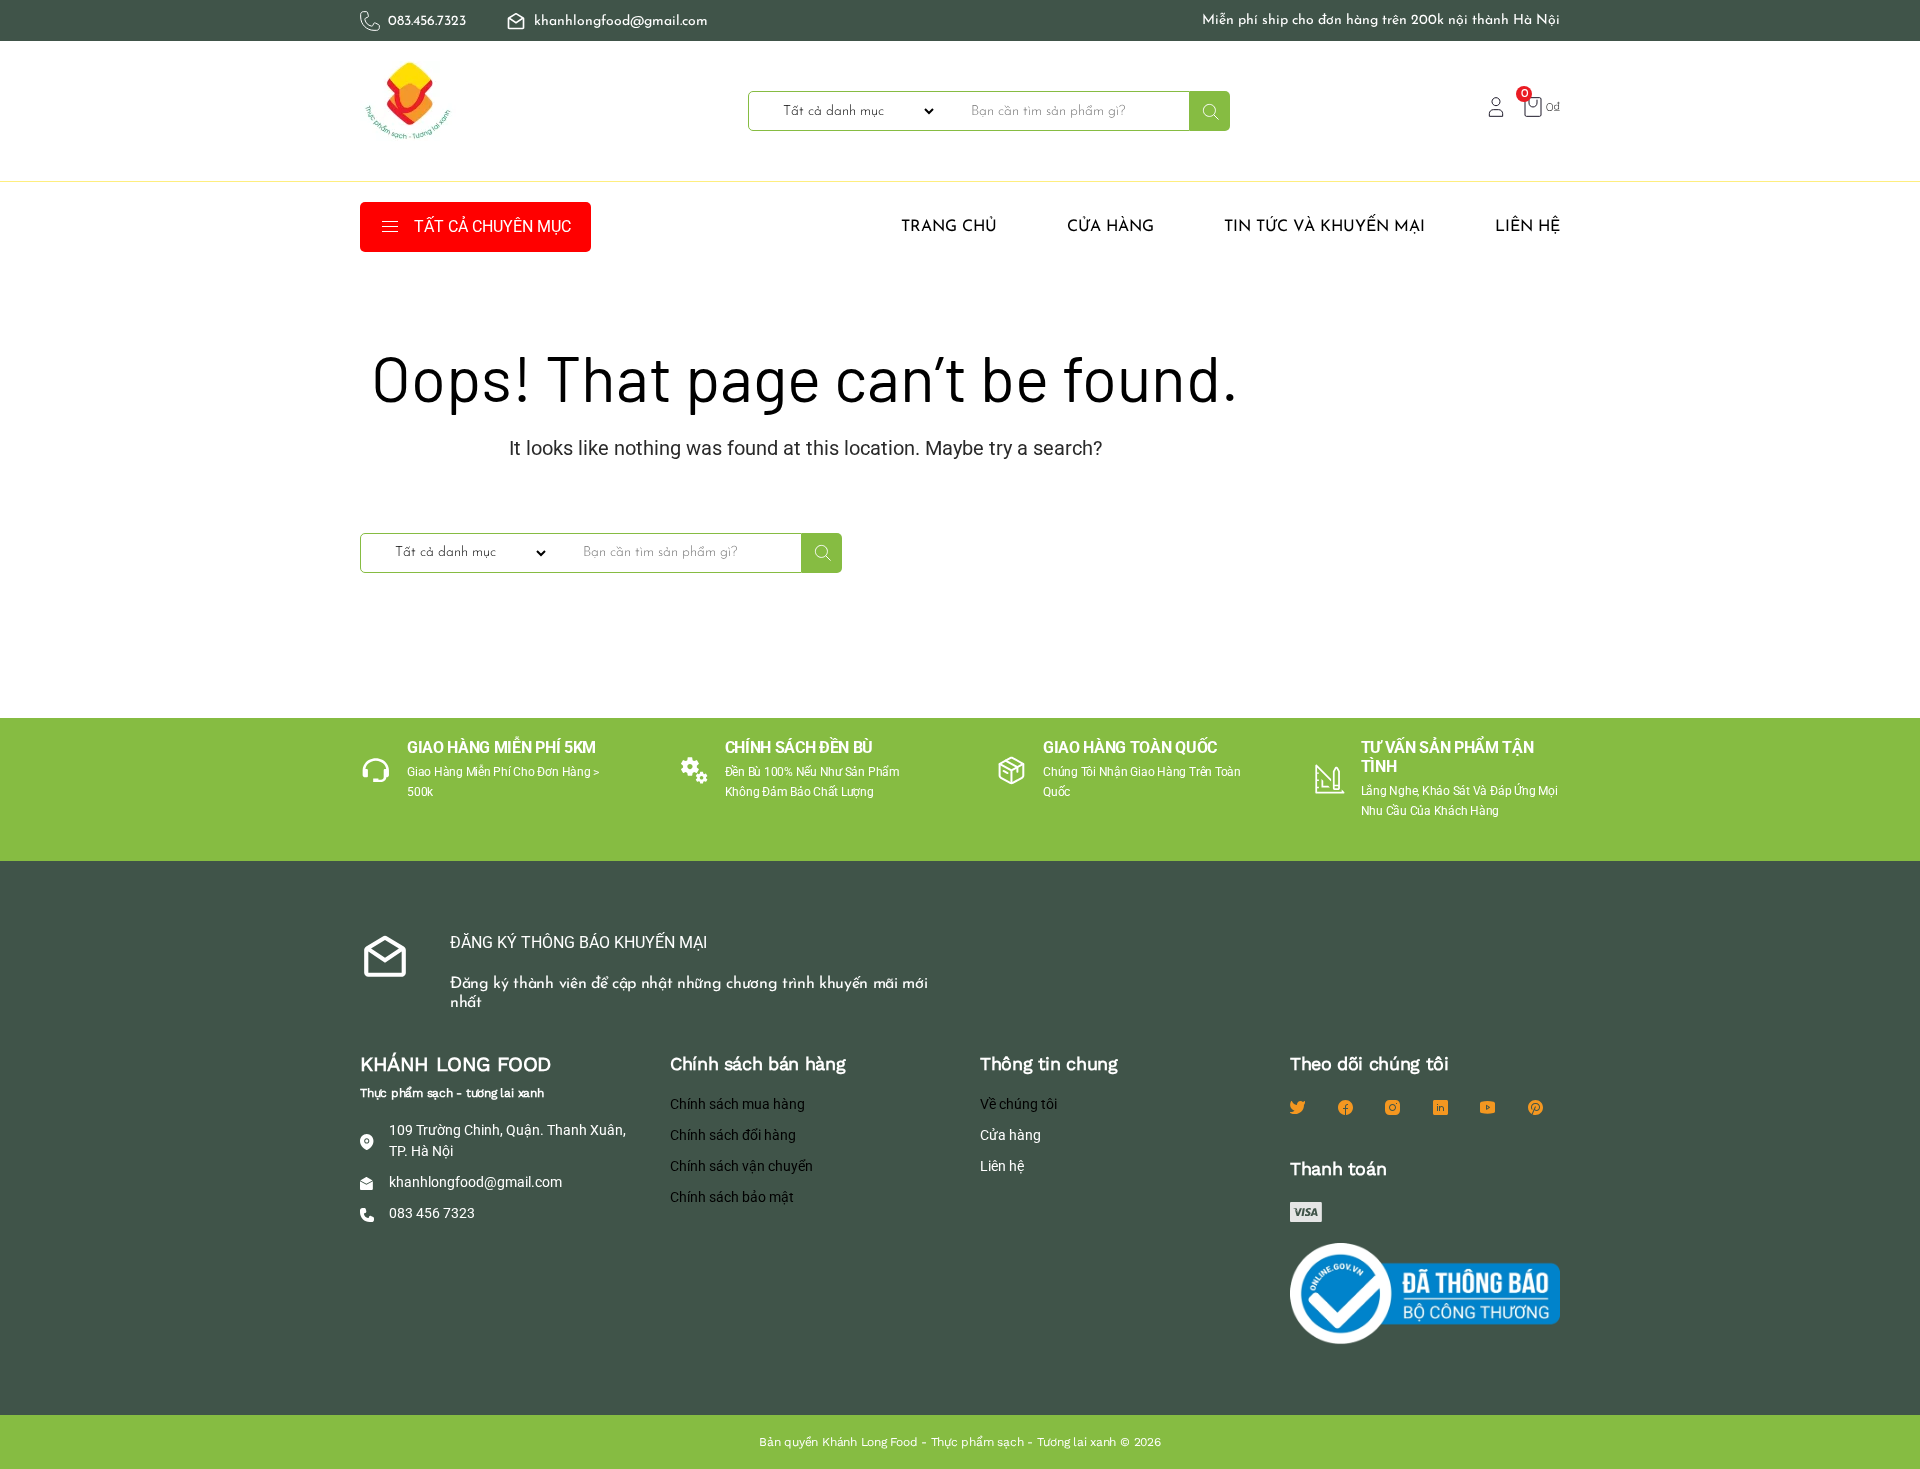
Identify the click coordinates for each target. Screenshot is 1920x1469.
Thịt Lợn (1320, 631)
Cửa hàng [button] (1110, 227)
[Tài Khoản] (1496, 105)
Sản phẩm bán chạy (1361, 495)
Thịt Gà (1317, 597)
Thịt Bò (1316, 563)
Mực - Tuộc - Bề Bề (1357, 461)
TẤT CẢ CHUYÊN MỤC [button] (492, 226)
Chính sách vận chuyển (741, 1166)
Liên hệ (1527, 227)
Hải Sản (1318, 393)
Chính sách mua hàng (737, 1104)
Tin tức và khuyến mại (1324, 227)
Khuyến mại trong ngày (1375, 427)
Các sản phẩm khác (1360, 359)
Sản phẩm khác (1345, 529)
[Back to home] (410, 111)
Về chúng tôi (1018, 1104)
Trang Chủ (949, 227)
